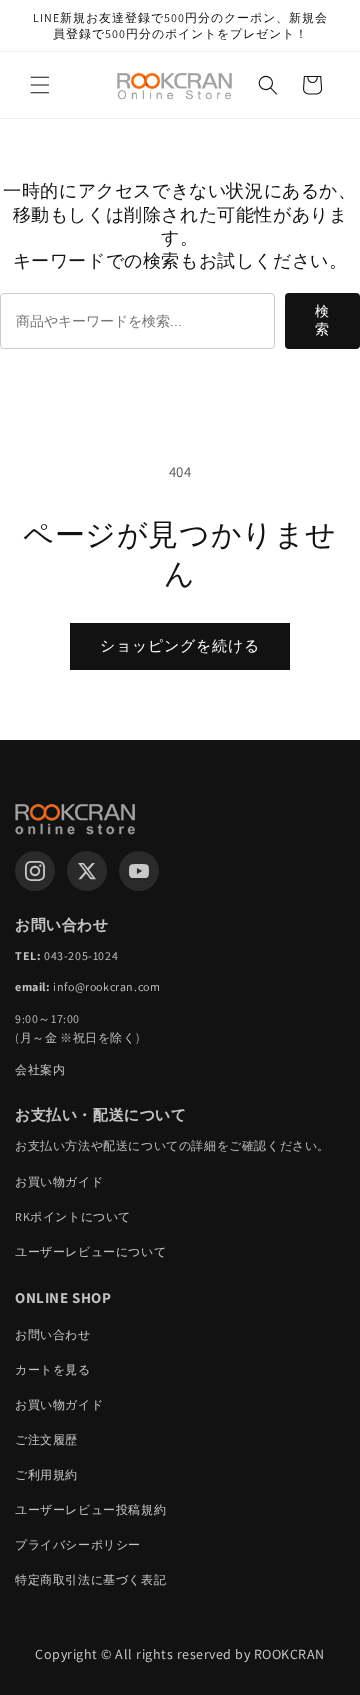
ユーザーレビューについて (90, 1251)
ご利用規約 (46, 1474)
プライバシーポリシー (78, 1544)
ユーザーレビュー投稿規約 (90, 1509)
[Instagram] (35, 871)
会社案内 (40, 1069)
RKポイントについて (73, 1216)
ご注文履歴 (46, 1439)
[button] (40, 85)
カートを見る (53, 1369)
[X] (87, 871)
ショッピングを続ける (180, 645)
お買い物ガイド (59, 1181)
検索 (322, 320)
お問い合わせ (53, 1334)
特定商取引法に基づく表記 (90, 1579)
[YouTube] (139, 871)
